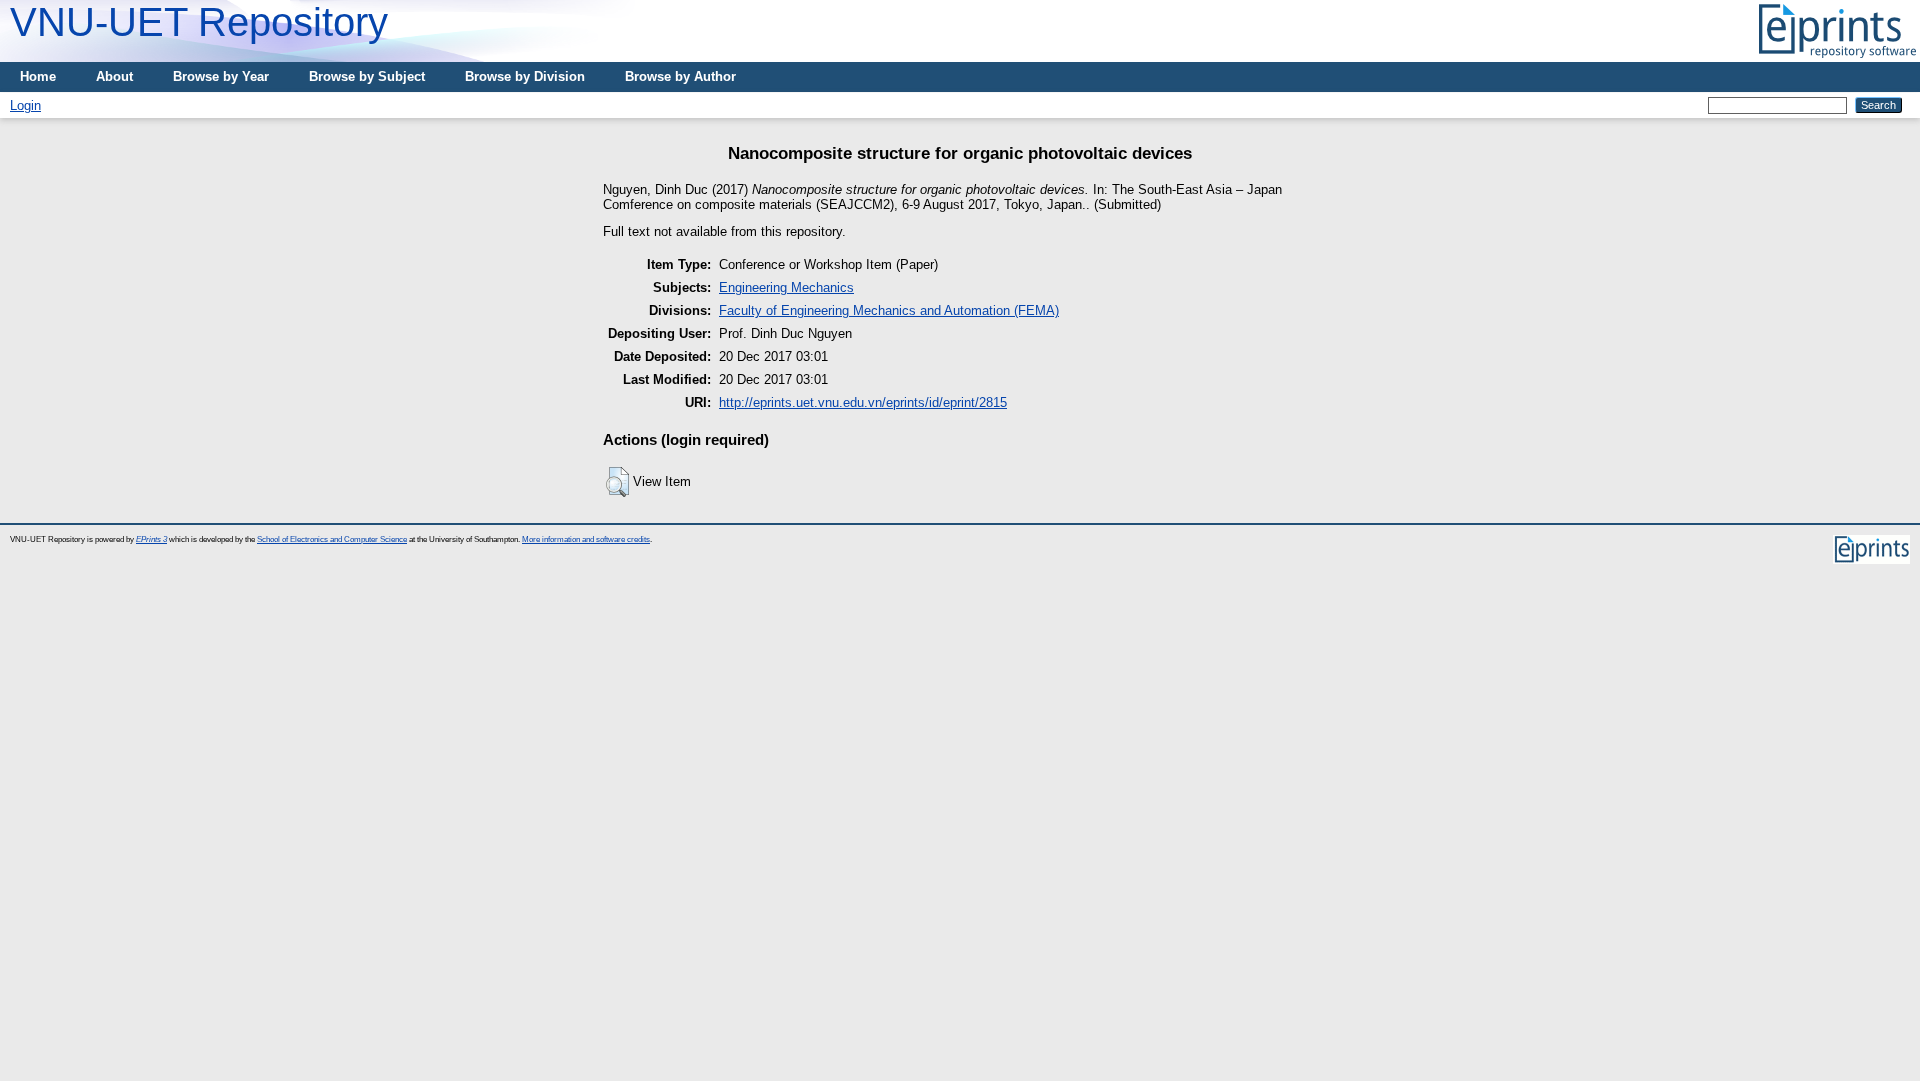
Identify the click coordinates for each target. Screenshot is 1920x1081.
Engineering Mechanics (786, 287)
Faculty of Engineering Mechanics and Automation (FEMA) (889, 310)
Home (38, 76)
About (114, 76)
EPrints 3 (151, 539)
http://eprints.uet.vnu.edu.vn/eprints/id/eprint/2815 (863, 402)
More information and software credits (586, 539)
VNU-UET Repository (199, 22)
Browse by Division (525, 76)
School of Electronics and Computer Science (332, 539)
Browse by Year (221, 76)
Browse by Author (680, 76)
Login (25, 105)
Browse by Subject (367, 76)
